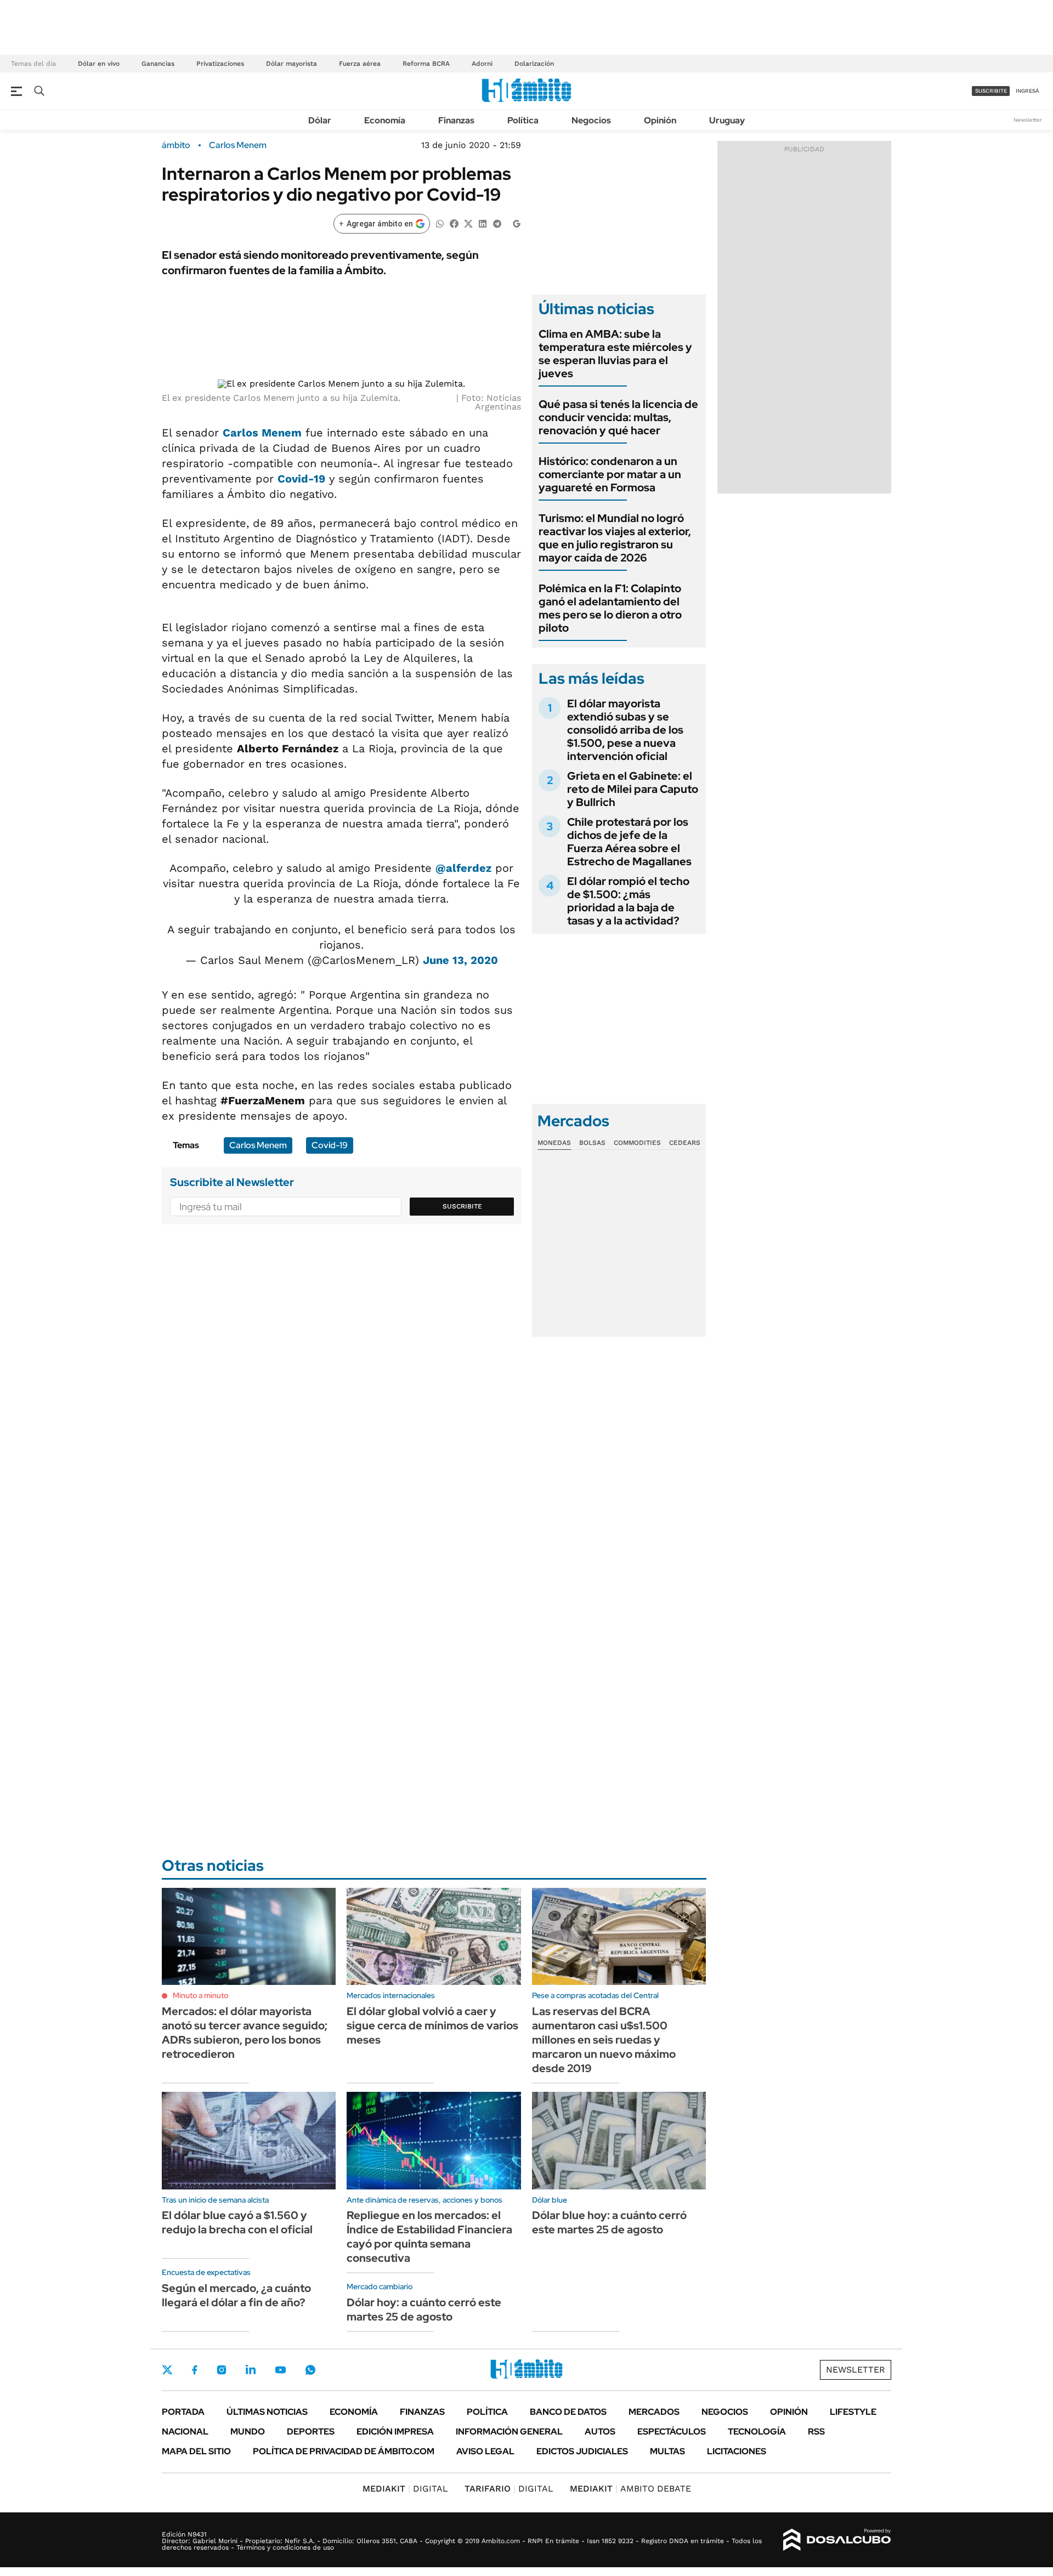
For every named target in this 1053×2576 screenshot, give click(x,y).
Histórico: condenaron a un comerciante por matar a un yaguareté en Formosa (610, 474)
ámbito (176, 145)
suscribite (991, 91)
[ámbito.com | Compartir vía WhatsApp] (440, 223)
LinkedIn (251, 2370)
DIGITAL (405, 2489)
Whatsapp (310, 2370)
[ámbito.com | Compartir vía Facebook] (454, 223)
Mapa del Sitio (196, 2451)
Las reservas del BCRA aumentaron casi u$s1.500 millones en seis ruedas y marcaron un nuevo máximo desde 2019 (604, 2040)
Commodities (637, 1143)
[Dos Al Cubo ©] (837, 2540)
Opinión (660, 120)
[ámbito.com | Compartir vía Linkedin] (483, 223)
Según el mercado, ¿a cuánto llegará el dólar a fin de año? (236, 2295)
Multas (667, 2451)
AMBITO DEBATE (630, 2489)
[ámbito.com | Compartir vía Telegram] (497, 223)
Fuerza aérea (360, 64)
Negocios (591, 120)
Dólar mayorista (291, 64)
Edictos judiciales (582, 2451)
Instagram (222, 2370)
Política (523, 120)
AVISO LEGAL (485, 2451)
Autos (600, 2432)
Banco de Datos (568, 2412)
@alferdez (463, 868)
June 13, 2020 (460, 960)
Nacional (185, 2432)
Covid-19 (301, 479)
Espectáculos (672, 2432)
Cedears (685, 1143)
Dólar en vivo (99, 64)
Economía (385, 120)
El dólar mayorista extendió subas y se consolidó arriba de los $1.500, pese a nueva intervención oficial (625, 730)
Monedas (554, 1143)
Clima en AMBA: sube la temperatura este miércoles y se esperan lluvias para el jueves (615, 354)
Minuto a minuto (200, 1995)
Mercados (654, 2412)
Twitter (167, 2370)
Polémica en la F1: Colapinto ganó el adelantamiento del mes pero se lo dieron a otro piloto (610, 608)
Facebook (195, 2370)
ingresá (1027, 91)
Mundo (248, 2432)
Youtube (280, 2370)
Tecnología (757, 2432)
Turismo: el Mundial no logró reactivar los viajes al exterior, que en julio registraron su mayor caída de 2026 (615, 538)
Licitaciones (737, 2451)
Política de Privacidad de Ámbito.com (344, 2451)
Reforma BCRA (426, 64)
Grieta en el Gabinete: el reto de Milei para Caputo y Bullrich (633, 789)
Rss (816, 2432)
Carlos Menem (238, 145)
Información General (509, 2432)
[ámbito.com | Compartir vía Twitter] (468, 223)
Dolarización (534, 64)
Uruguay (727, 120)
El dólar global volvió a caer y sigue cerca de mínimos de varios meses (432, 2025)
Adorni (482, 64)
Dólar (320, 120)
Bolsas (592, 1143)
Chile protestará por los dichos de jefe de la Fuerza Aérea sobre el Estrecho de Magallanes (629, 842)
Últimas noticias (267, 2412)
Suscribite (462, 1206)
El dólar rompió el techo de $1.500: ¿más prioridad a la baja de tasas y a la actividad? (628, 901)
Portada (183, 2412)
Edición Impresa (395, 2432)
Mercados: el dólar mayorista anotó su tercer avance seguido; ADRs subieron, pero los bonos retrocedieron (245, 2033)
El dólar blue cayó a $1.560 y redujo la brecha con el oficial (237, 2222)
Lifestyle (853, 2412)
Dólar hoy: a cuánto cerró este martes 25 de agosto (424, 2310)
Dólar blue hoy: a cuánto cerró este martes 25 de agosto (609, 2222)
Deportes (311, 2432)
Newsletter (1028, 120)
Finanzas (456, 120)
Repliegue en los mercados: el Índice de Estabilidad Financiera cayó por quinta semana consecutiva (429, 2237)
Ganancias (158, 64)
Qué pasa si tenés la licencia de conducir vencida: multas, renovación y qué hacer (618, 417)
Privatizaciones (220, 64)
